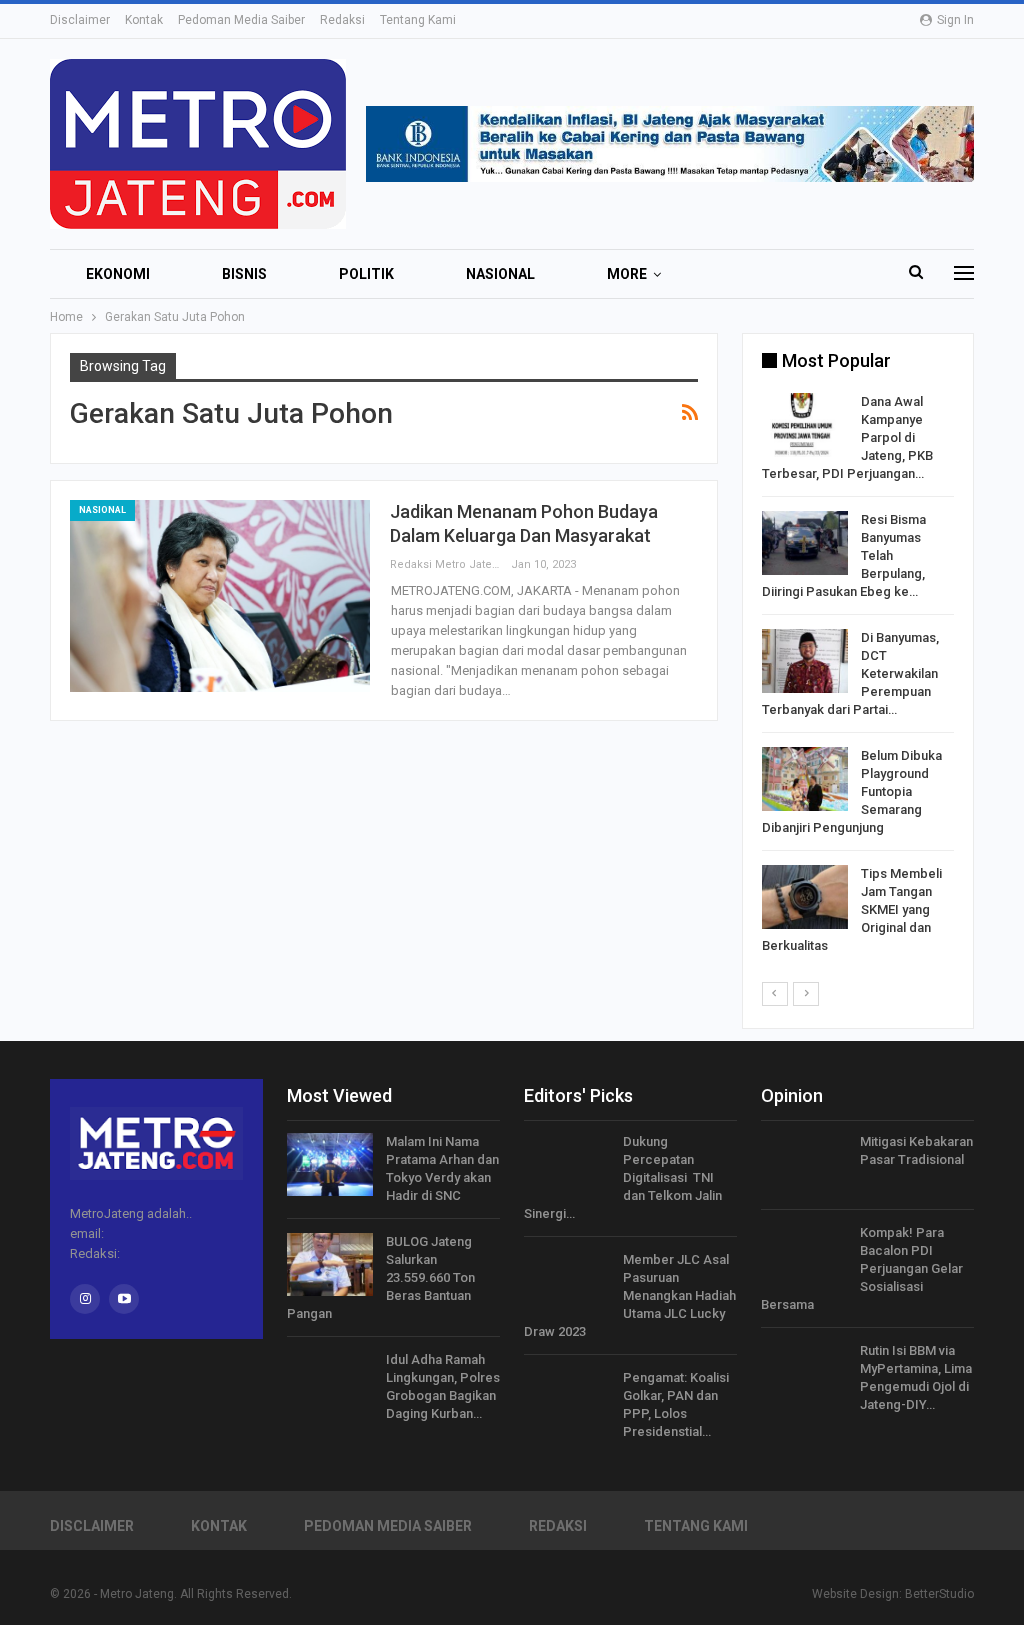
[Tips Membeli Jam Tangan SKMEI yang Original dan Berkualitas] (805, 897)
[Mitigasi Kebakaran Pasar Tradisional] (804, 1165)
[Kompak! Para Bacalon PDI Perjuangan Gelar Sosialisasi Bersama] (804, 1256)
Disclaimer (80, 20)
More (627, 274)
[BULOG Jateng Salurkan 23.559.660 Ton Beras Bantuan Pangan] (330, 1265)
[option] (858, 677)
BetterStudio (939, 1594)
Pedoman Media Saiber (241, 20)
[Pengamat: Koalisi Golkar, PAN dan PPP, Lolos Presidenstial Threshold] (567, 1401)
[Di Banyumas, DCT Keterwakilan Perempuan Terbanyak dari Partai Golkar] (805, 661)
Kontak (144, 20)
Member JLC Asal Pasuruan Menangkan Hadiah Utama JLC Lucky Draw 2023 (630, 1295)
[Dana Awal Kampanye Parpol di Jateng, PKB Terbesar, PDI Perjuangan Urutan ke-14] (805, 425)
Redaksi (342, 20)
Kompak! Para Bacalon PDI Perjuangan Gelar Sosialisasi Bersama (862, 1268)
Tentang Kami (418, 20)
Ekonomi (118, 274)
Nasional (500, 274)
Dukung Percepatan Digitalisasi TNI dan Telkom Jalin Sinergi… (623, 1177)
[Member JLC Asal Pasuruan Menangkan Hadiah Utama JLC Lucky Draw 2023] (567, 1283)
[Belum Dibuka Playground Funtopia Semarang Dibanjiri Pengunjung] (805, 779)
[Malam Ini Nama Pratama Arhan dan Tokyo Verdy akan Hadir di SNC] (330, 1165)
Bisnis (244, 274)
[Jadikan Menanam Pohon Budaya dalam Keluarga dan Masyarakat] (220, 596)
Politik (366, 274)
